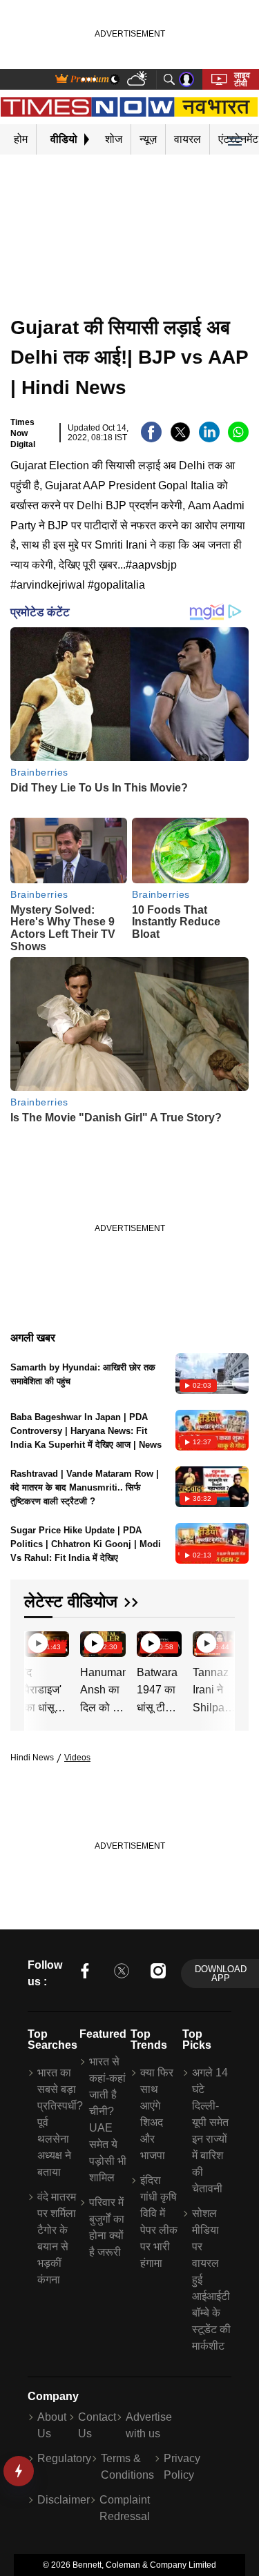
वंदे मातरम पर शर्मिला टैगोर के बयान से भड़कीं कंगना (57, 2238)
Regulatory (64, 2458)
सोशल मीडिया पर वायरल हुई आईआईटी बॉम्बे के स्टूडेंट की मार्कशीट (211, 2280)
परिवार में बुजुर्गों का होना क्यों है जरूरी (107, 2227)
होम (21, 139)
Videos (77, 1758)
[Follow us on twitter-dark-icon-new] (122, 1973)
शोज (114, 139)
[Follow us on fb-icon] (85, 1973)
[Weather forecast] (138, 80)
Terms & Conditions (127, 2467)
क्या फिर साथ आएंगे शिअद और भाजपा (157, 2114)
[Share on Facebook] (151, 439)
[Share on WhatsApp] (238, 439)
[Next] (221, 1646)
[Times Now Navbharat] (129, 107)
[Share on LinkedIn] (209, 439)
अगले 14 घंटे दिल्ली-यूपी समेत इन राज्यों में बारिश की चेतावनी (210, 2131)
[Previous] (36, 1646)
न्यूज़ (148, 139)
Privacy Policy (182, 2467)
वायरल (188, 139)
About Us (52, 2425)
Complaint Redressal (125, 2508)
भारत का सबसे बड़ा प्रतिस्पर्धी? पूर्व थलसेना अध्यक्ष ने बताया (57, 2122)
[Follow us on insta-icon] (158, 1973)
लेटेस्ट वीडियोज (71, 1601)
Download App (221, 1974)
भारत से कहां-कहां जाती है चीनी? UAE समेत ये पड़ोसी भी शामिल (108, 2120)
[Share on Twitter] (180, 439)
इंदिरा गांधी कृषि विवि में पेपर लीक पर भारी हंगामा (159, 2222)
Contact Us (97, 2425)
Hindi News (32, 1758)
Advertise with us (149, 2425)
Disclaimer (64, 2500)
